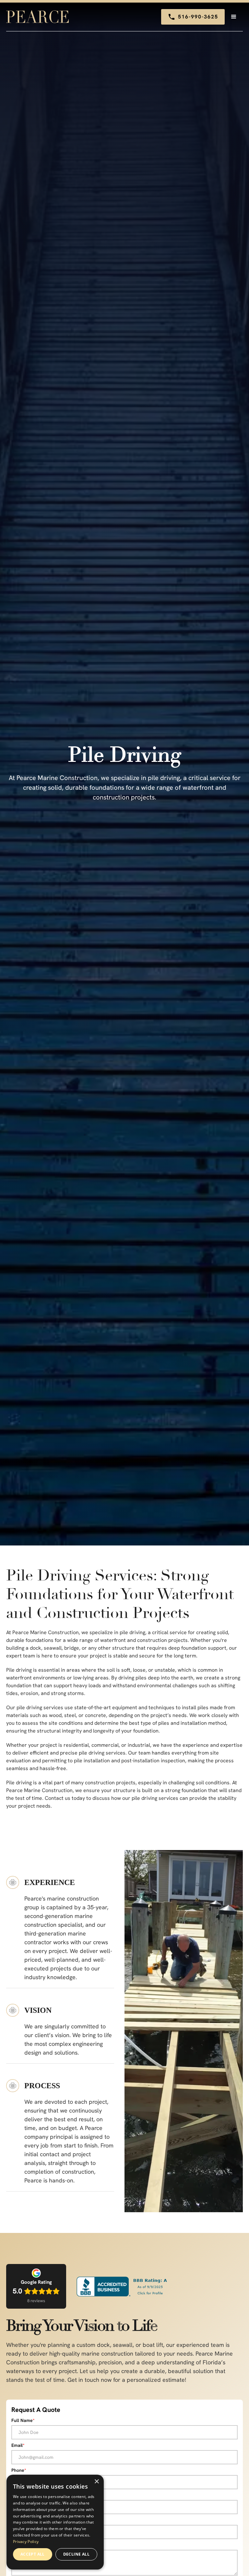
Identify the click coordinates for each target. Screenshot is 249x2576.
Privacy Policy (26, 2542)
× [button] (96, 2482)
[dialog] (55, 2522)
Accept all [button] (33, 2554)
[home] (39, 17)
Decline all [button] (76, 2554)
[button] (234, 17)
